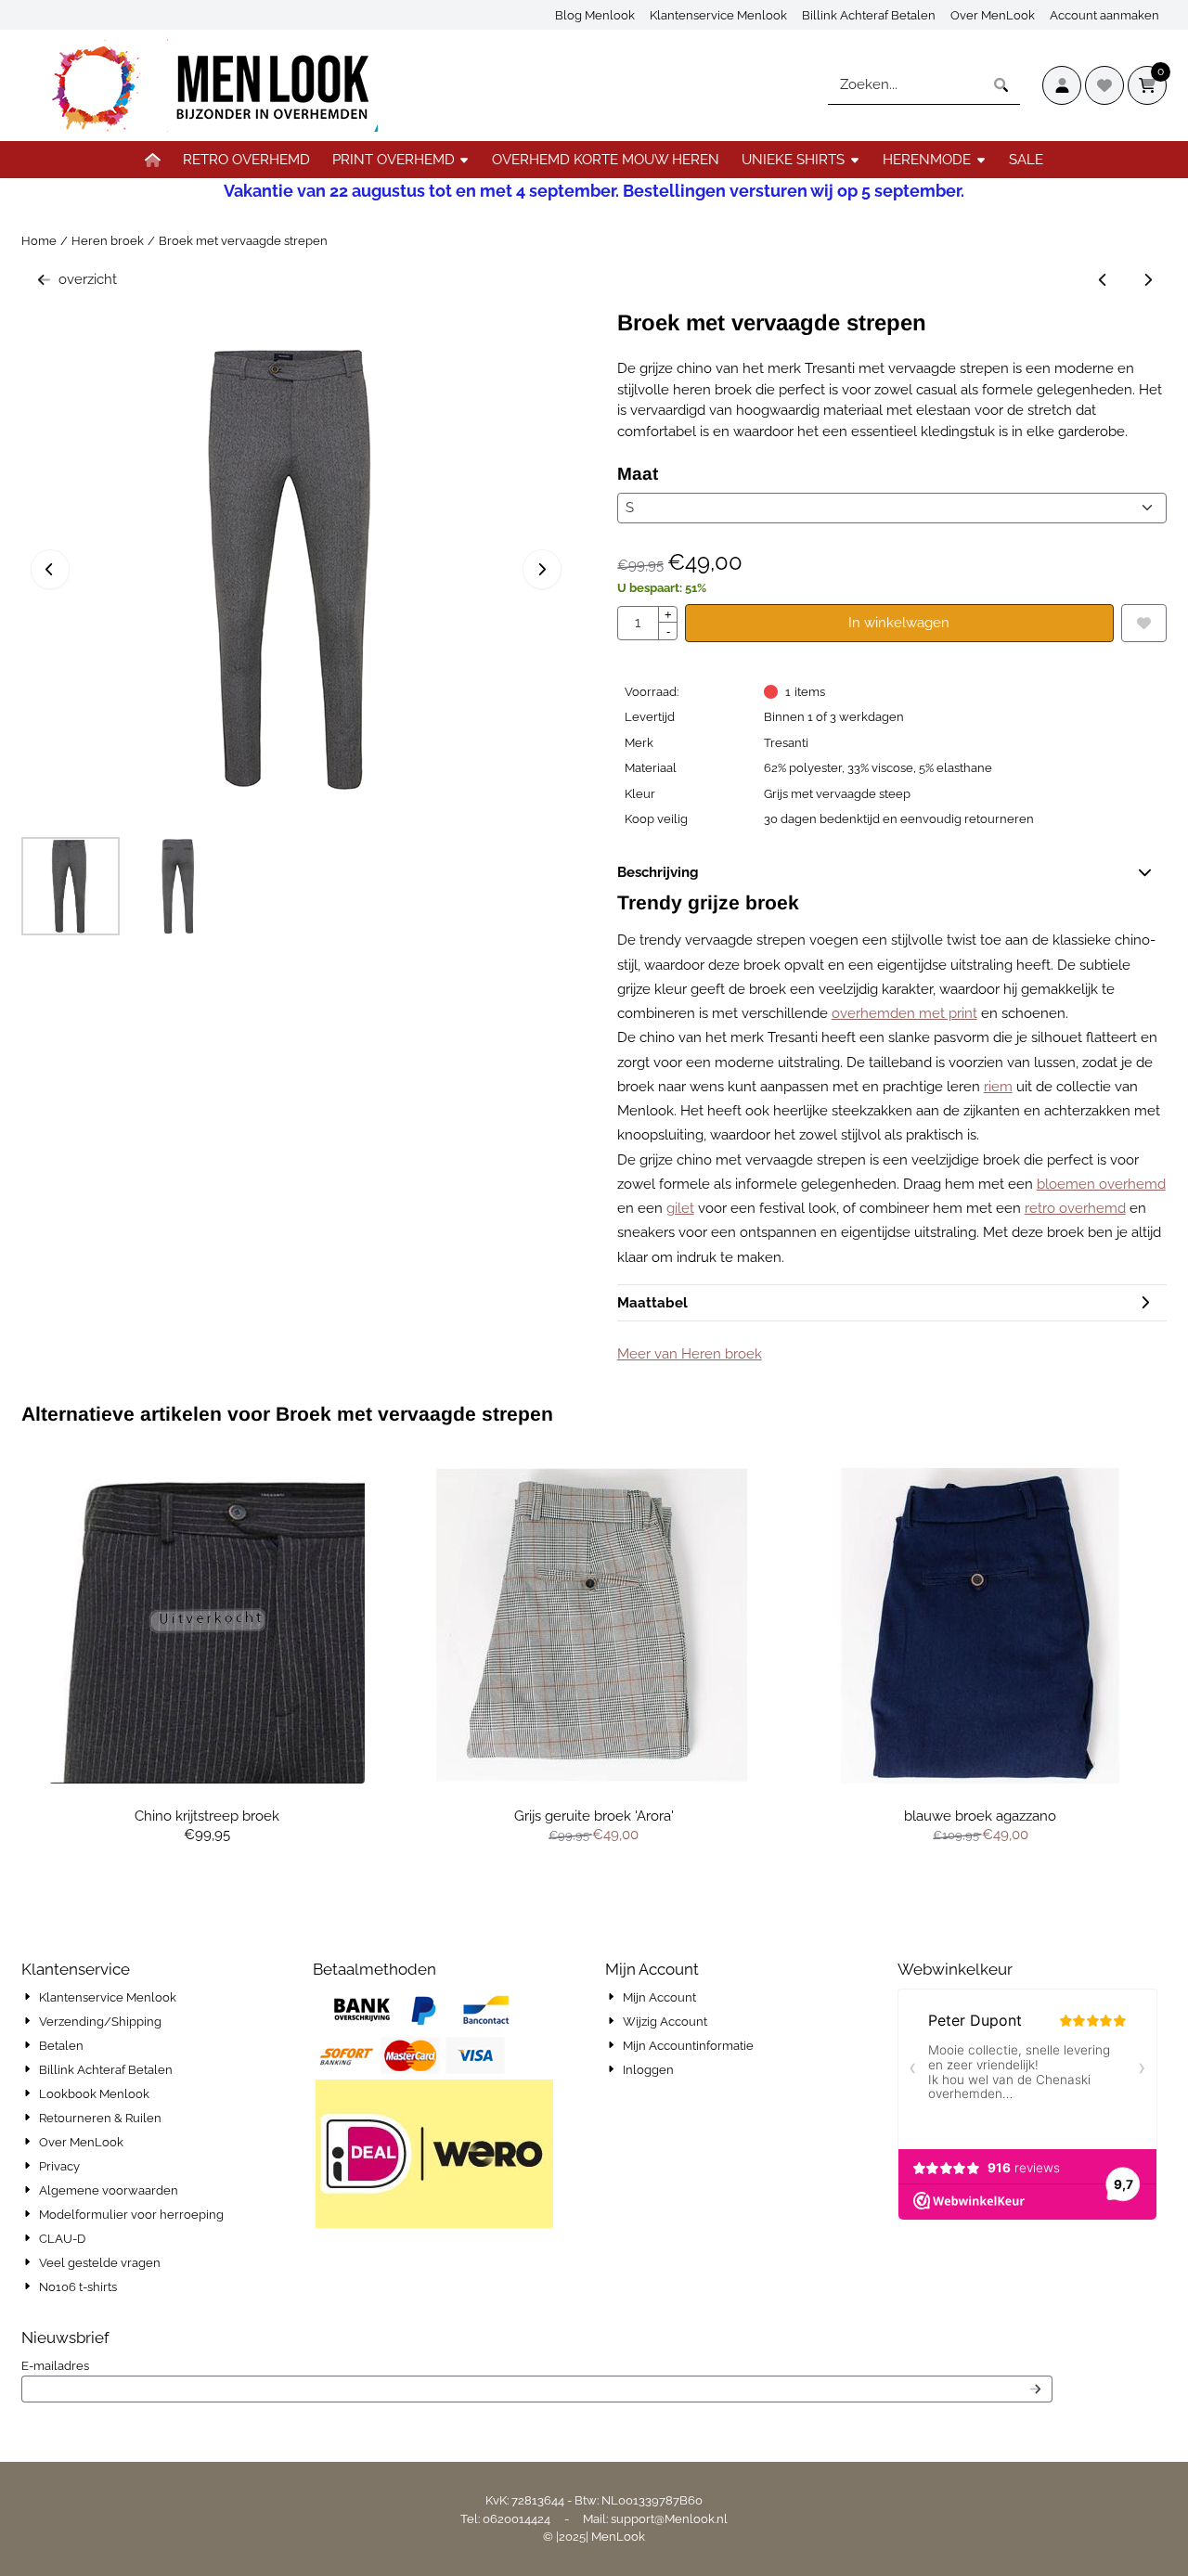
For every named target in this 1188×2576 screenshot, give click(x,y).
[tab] (892, 873)
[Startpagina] (153, 160)
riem (998, 1087)
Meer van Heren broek (690, 1354)
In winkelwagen (899, 623)
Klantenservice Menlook (718, 15)
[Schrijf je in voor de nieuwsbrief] (1035, 2389)
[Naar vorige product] (1103, 280)
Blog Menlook (595, 15)
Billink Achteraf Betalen (869, 15)
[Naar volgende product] (1149, 280)
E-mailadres (170, 2365)
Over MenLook (993, 15)
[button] (1062, 85)
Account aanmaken (1104, 15)
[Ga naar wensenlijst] (1104, 85)
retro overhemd (1075, 1208)
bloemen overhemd (1101, 1184)
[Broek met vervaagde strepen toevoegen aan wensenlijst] (1144, 623)
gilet (680, 1208)
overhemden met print (904, 1013)
